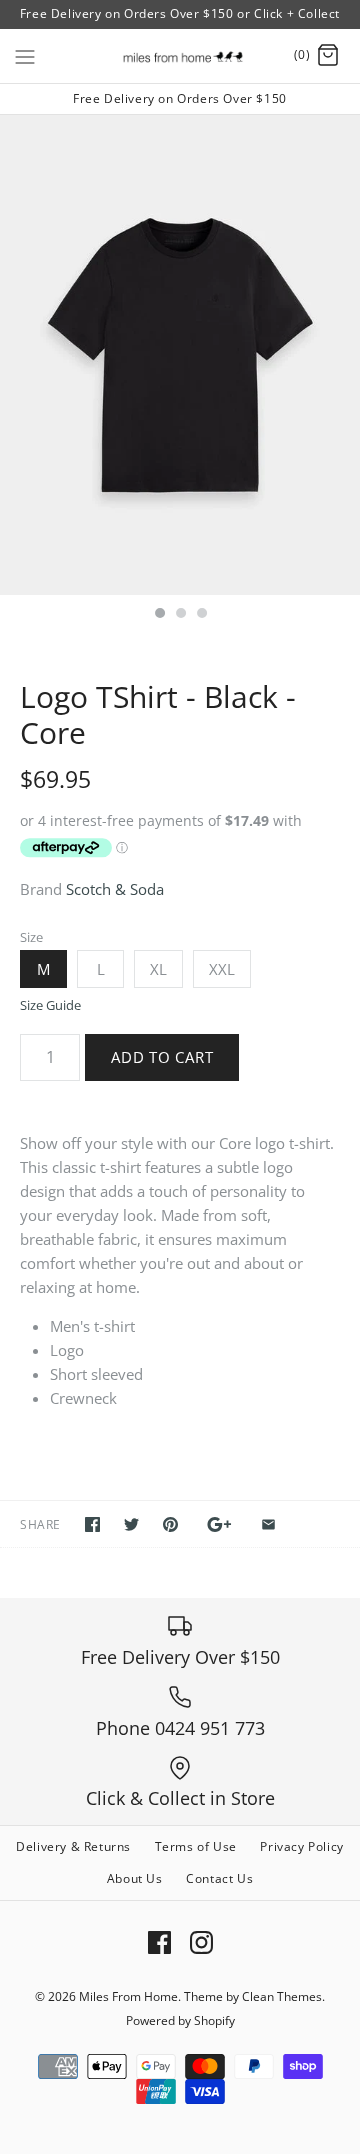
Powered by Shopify (180, 2020)
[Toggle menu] (25, 55)
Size (31, 937)
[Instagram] (201, 1942)
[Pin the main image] (170, 1524)
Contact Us (219, 1878)
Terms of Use (196, 1846)
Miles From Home (128, 1996)
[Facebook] (159, 1942)
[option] (180, 355)
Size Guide (50, 1006)
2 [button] (180, 615)
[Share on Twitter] (131, 1524)
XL (158, 969)
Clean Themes (282, 1996)
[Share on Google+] (219, 1524)
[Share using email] (268, 1524)
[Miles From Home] (180, 56)
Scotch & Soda (115, 889)
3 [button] (201, 615)
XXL (222, 969)
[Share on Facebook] (92, 1524)
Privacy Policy (301, 1846)
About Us (135, 1878)
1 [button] (159, 615)
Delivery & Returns (73, 1846)
